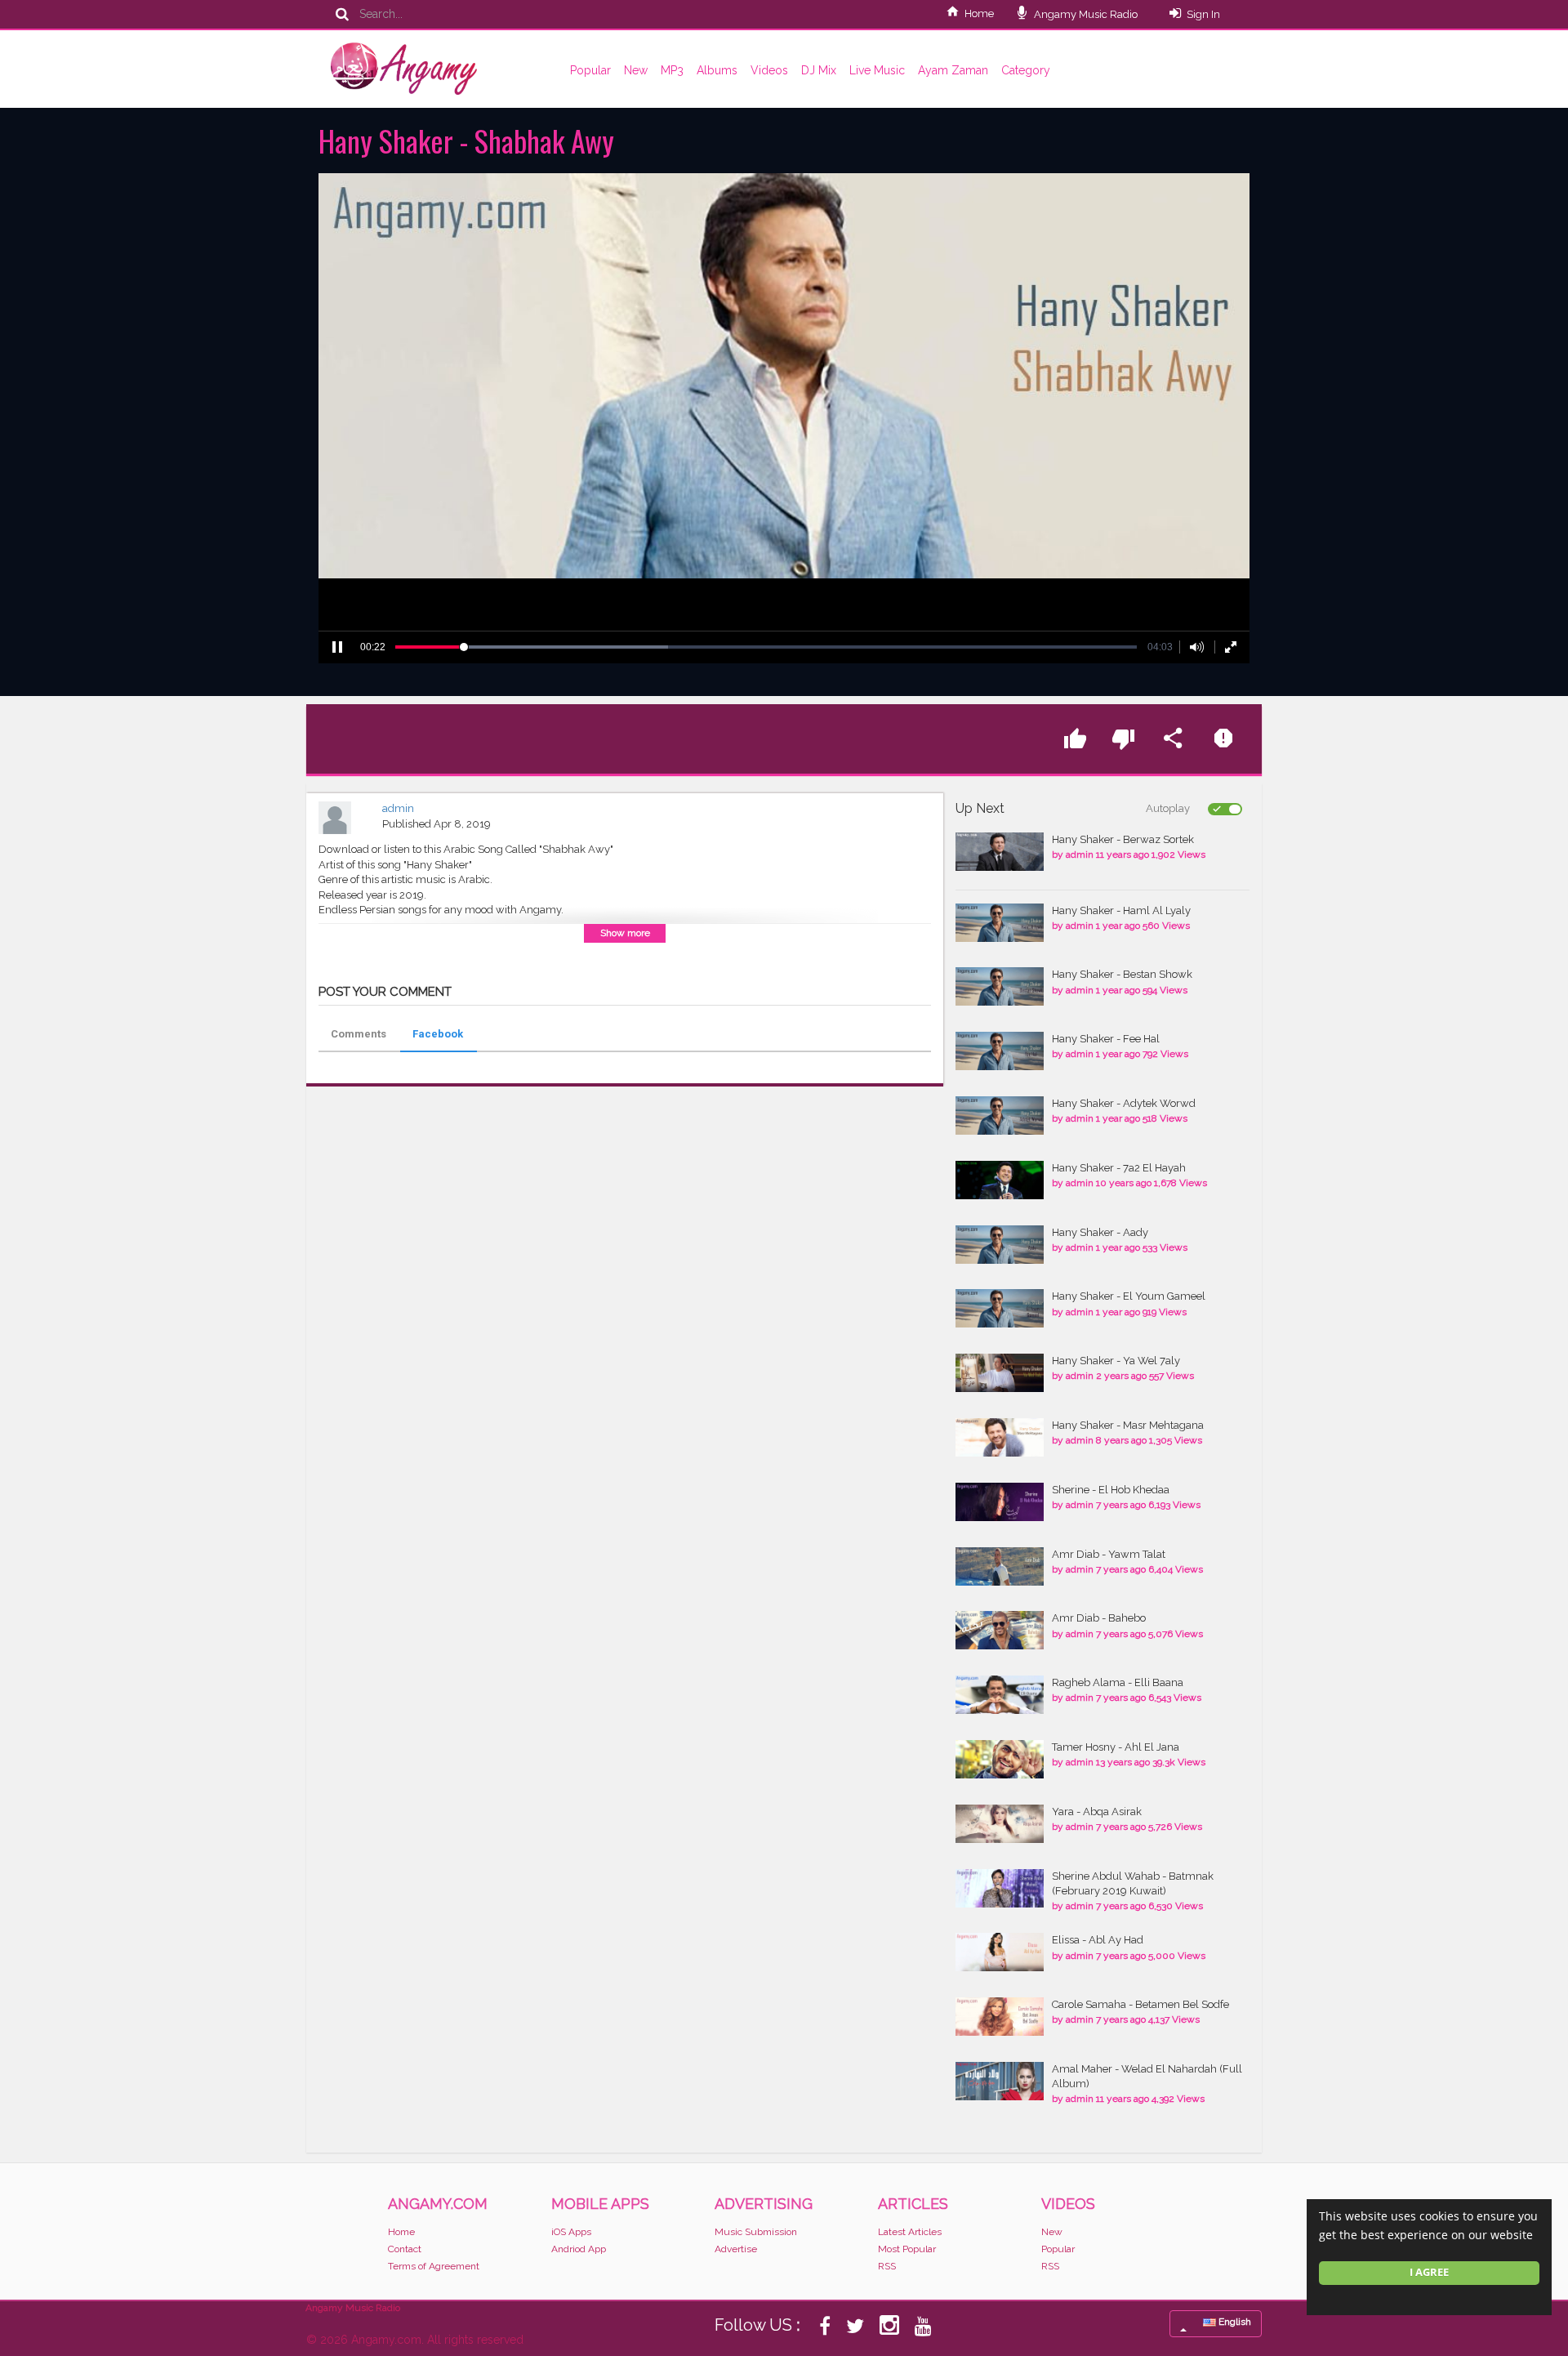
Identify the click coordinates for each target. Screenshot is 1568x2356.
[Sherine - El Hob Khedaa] (1000, 1502)
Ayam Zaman (953, 70)
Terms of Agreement (434, 2266)
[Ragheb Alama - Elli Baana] (1000, 1695)
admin (398, 808)
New (636, 70)
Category (1026, 70)
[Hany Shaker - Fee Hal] (1000, 1051)
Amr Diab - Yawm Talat (1109, 1554)
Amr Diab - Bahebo (1099, 1618)
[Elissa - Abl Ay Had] (1000, 1952)
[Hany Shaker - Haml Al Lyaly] (1000, 923)
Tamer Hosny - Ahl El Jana (1116, 1747)
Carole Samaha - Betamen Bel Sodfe (1140, 2004)
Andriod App (579, 2249)
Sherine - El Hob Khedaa (1111, 1490)
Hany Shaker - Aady (1100, 1232)
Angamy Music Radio (1085, 14)
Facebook (438, 1034)
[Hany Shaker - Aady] (1000, 1245)
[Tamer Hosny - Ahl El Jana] (1000, 1759)
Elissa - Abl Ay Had (1098, 1940)
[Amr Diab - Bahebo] (1000, 1630)
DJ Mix (819, 70)
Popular (590, 70)
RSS (887, 2266)
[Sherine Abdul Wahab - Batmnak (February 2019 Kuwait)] (1000, 1888)
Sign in (1203, 14)
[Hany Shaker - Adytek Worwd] (1000, 1116)
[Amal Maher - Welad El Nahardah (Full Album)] (1000, 2081)
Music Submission (756, 2232)
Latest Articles (910, 2232)
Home (979, 13)
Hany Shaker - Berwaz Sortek (1123, 839)
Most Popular (907, 2249)
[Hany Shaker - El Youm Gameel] (1000, 1308)
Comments (359, 1034)
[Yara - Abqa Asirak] (1000, 1824)
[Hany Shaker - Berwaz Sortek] (1000, 852)
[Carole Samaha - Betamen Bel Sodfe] (1000, 2017)
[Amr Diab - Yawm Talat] (1000, 1566)
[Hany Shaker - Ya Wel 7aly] (1000, 1373)
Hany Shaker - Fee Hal (1106, 1039)
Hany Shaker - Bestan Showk (1122, 974)
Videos (769, 70)
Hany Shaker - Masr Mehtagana (1128, 1425)
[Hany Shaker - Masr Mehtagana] (1000, 1437)
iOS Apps (571, 2232)
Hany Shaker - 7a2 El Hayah (1119, 1168)
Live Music (877, 70)
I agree (1429, 2272)
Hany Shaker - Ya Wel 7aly (1116, 1361)
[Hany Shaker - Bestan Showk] (1000, 986)
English (1234, 2322)
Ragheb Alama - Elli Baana (1118, 1682)
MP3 (672, 70)
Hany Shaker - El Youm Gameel (1129, 1296)
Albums (717, 70)
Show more (625, 933)
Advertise (736, 2249)
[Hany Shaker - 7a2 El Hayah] (1000, 1180)
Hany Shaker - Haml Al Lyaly (1121, 910)
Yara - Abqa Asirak (1097, 1812)
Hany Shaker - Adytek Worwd (1124, 1103)
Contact (405, 2249)
